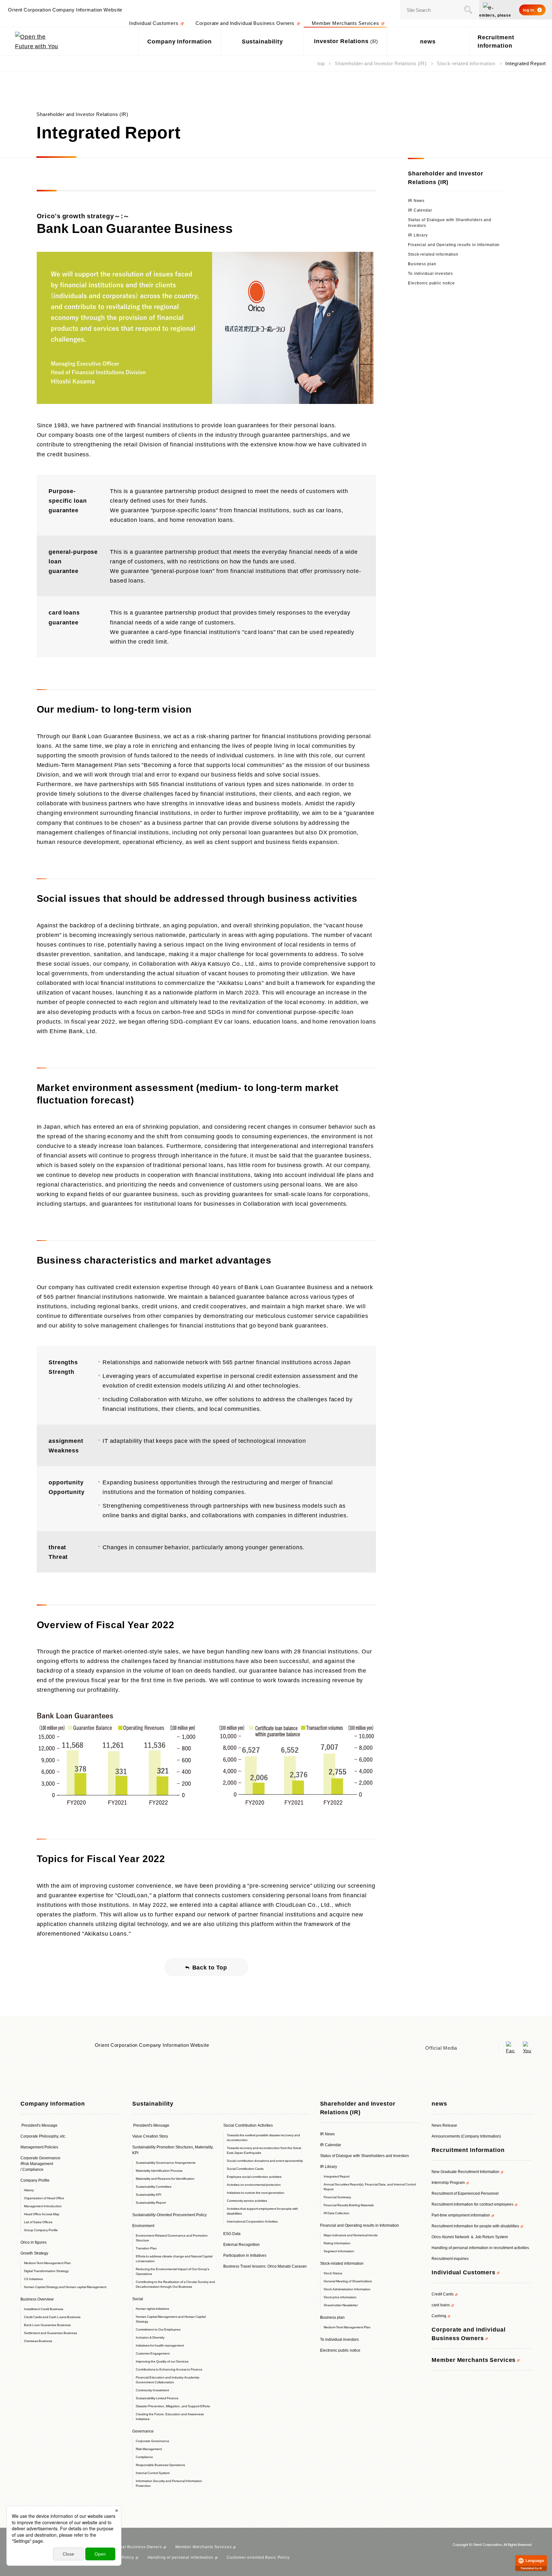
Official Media (441, 2048)
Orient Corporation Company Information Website (152, 2045)
